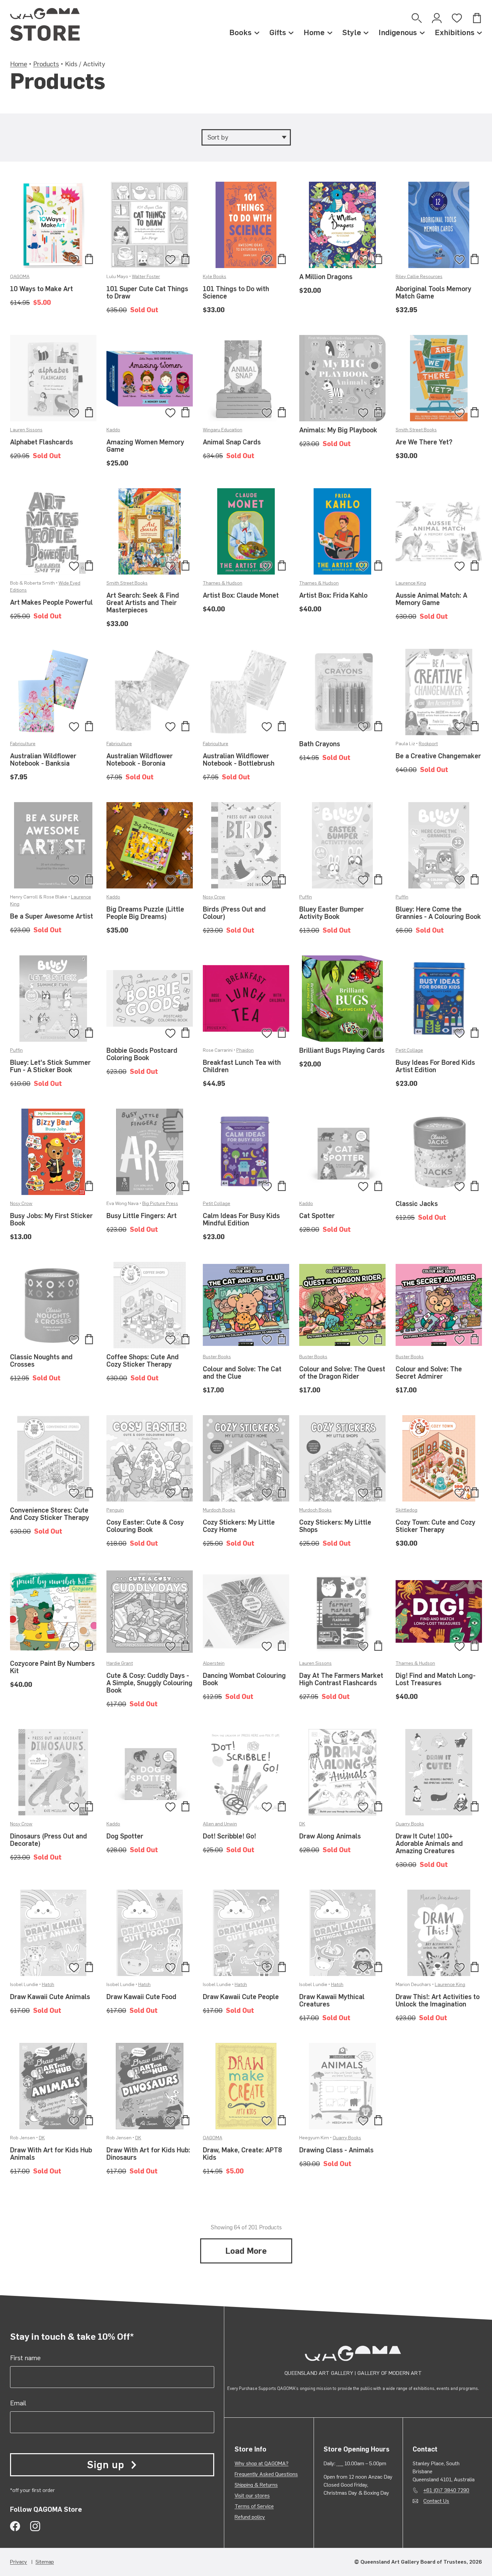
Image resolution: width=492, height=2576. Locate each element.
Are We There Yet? (424, 442)
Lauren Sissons (26, 430)
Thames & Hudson (223, 583)
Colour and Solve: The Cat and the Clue (242, 1373)
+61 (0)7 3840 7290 (446, 2490)
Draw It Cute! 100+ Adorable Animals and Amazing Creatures (429, 1843)
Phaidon (245, 1050)
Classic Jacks (417, 1204)
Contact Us (436, 2501)
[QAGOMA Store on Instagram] (35, 2526)
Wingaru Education (223, 430)
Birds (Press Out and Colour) (234, 913)
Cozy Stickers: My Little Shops (335, 1526)
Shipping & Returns (256, 2485)
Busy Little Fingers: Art (142, 1216)
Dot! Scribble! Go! (229, 1836)
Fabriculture (23, 744)
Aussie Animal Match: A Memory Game (431, 599)
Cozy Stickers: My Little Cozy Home (239, 1526)
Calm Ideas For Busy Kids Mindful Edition (241, 1219)
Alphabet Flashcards (42, 442)
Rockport (428, 744)
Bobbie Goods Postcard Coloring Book (142, 1054)
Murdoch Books (219, 1510)
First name (25, 2358)
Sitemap (45, 2562)
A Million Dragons (326, 277)
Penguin (115, 1510)
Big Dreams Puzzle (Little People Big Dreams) (145, 913)
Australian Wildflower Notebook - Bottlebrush (239, 760)
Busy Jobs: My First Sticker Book (51, 1219)
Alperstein (214, 1663)
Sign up (105, 2465)
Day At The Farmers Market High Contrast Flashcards (341, 1679)
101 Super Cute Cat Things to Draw (147, 292)
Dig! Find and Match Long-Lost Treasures (436, 1679)
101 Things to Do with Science (236, 292)
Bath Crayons (320, 744)
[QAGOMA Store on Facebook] (15, 2526)
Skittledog (406, 1510)
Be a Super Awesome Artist (52, 916)
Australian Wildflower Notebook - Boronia (140, 760)
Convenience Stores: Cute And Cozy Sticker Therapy (50, 1514)
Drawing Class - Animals (336, 2150)
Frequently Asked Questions (266, 2474)
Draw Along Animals (330, 1836)
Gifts (278, 32)
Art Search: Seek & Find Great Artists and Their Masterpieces (143, 603)
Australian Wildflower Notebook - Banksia (43, 760)
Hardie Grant (120, 1663)
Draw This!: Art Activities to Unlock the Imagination (438, 2000)
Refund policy (250, 2517)
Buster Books (217, 1357)
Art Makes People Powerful (51, 602)
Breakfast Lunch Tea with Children (242, 1066)
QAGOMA (20, 277)
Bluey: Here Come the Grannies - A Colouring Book (438, 913)
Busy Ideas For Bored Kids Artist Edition (435, 1066)
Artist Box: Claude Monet (241, 595)
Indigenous (398, 32)
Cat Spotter (317, 1216)
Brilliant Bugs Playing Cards (342, 1050)
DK (302, 1824)
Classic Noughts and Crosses (41, 1361)
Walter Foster (146, 277)
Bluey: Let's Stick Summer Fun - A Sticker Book (50, 1066)
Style (352, 32)
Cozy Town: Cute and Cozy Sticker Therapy (435, 1526)
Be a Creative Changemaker (438, 756)
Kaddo (113, 430)
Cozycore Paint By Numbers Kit (52, 1667)
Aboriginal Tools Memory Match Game (433, 292)
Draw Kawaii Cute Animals (50, 1997)
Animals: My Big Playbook (338, 430)
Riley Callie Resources (419, 277)
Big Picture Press (160, 1204)
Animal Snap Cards (232, 442)
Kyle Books (215, 277)
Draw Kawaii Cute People (241, 1997)
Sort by (218, 137)
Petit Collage (409, 1050)
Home (314, 32)
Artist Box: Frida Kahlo (333, 595)
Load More (246, 2251)
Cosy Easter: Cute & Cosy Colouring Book (145, 1526)
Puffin (306, 897)
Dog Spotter (125, 1836)
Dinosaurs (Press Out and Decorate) (49, 1840)
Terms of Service (254, 2506)
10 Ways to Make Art (42, 289)
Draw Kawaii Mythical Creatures (332, 2000)
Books (240, 32)
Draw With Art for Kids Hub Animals (51, 2154)
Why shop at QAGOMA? (262, 2463)
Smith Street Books (416, 430)
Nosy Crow (214, 897)
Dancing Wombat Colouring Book (244, 1679)
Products (46, 64)
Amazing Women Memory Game (145, 446)
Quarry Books (410, 1824)
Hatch (48, 1985)
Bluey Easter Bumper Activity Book (332, 913)
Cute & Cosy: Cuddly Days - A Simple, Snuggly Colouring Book (149, 1683)
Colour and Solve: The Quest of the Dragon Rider (342, 1373)
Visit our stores (252, 2496)
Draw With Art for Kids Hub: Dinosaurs (148, 2154)
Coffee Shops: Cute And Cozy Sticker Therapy (143, 1361)
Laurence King (411, 583)
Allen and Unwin (220, 1824)
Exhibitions (455, 32)
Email (18, 2403)
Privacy (19, 2562)
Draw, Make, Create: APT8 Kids (242, 2154)
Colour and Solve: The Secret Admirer (429, 1373)
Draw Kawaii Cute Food (141, 1997)
